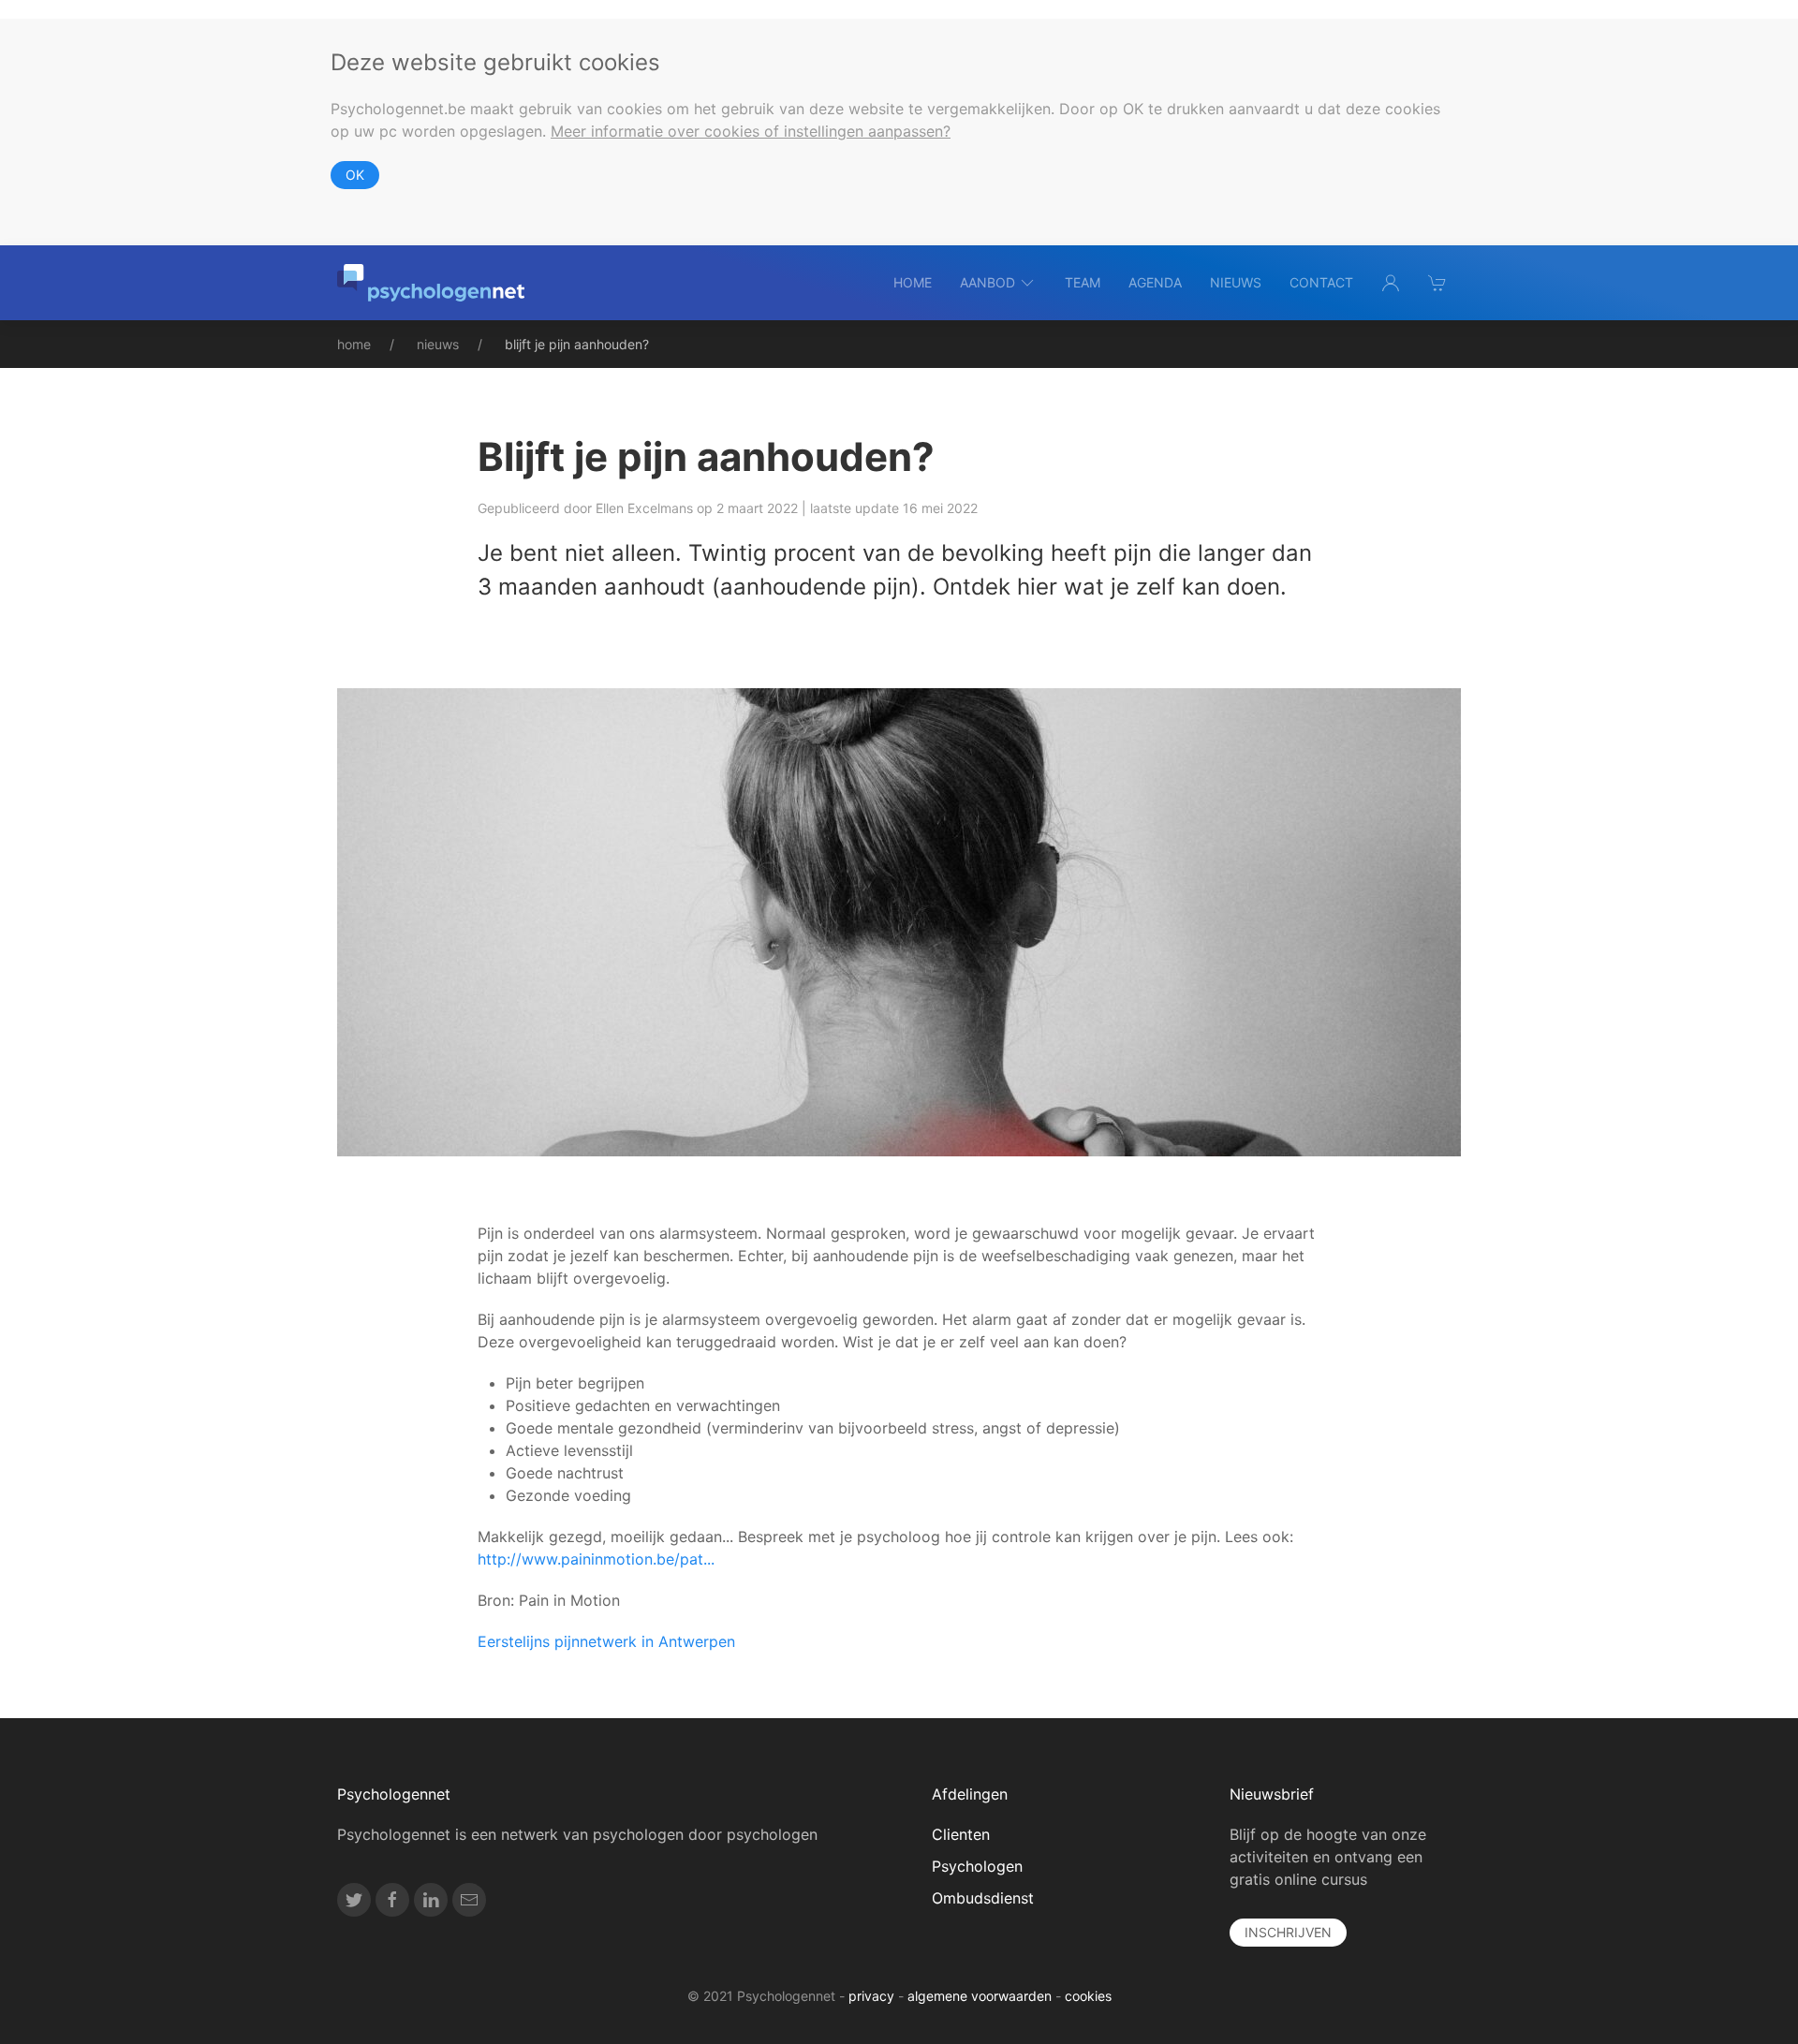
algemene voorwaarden (980, 1996)
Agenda (1155, 282)
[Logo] (431, 283)
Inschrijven (1288, 1932)
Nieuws (1236, 282)
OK (355, 175)
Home (913, 282)
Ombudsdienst (983, 1898)
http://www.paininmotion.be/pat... (596, 1559)
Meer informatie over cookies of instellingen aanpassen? (751, 131)
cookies (1088, 1996)
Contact (1321, 282)
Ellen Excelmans (644, 508)
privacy (871, 1996)
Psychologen (977, 1866)
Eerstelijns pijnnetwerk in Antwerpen (606, 1641)
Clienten (961, 1834)
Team (1083, 282)
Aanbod (987, 282)
